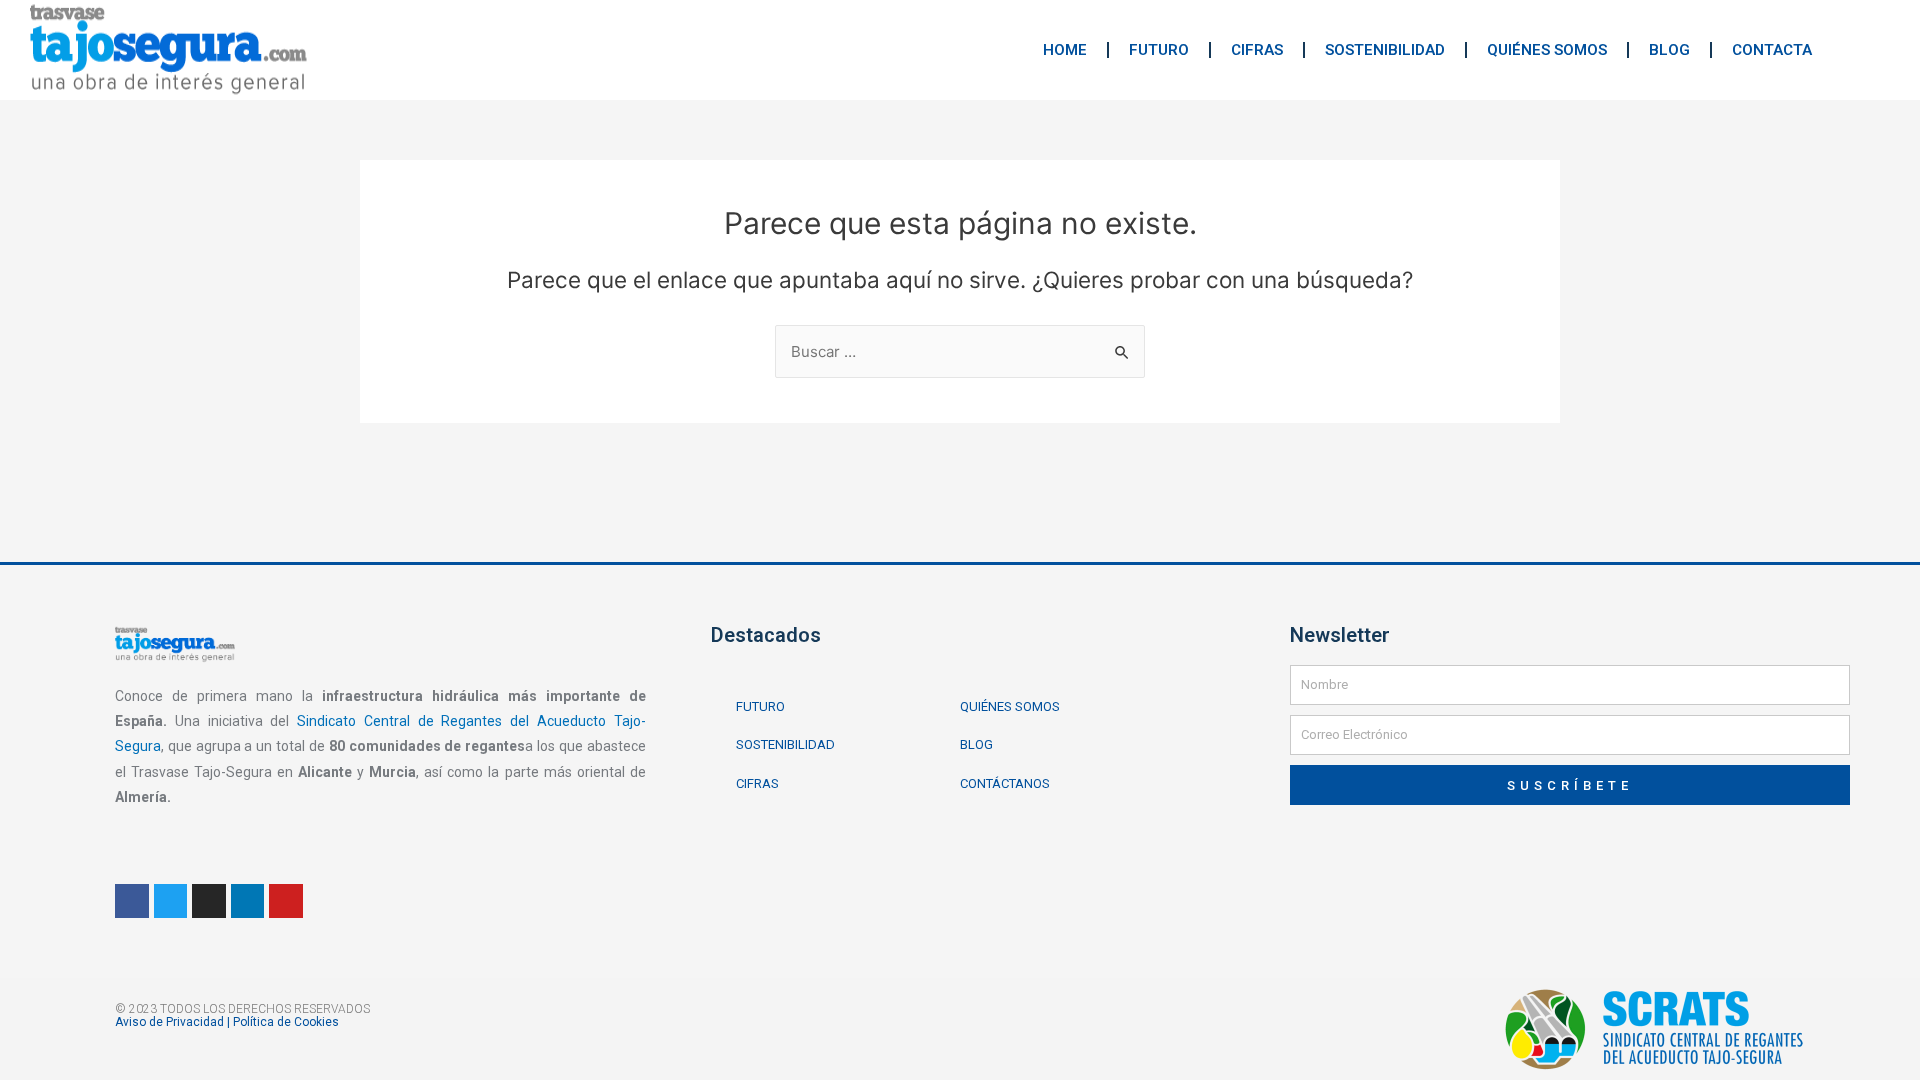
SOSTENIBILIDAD (1385, 50)
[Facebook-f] (132, 901)
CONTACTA (1772, 50)
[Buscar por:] (960, 351)
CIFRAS (1257, 50)
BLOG (1669, 50)
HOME (1065, 50)
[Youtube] (286, 901)
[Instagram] (209, 901)
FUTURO (1159, 50)
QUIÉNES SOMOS (1547, 50)
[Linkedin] (248, 901)
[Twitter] (171, 901)
